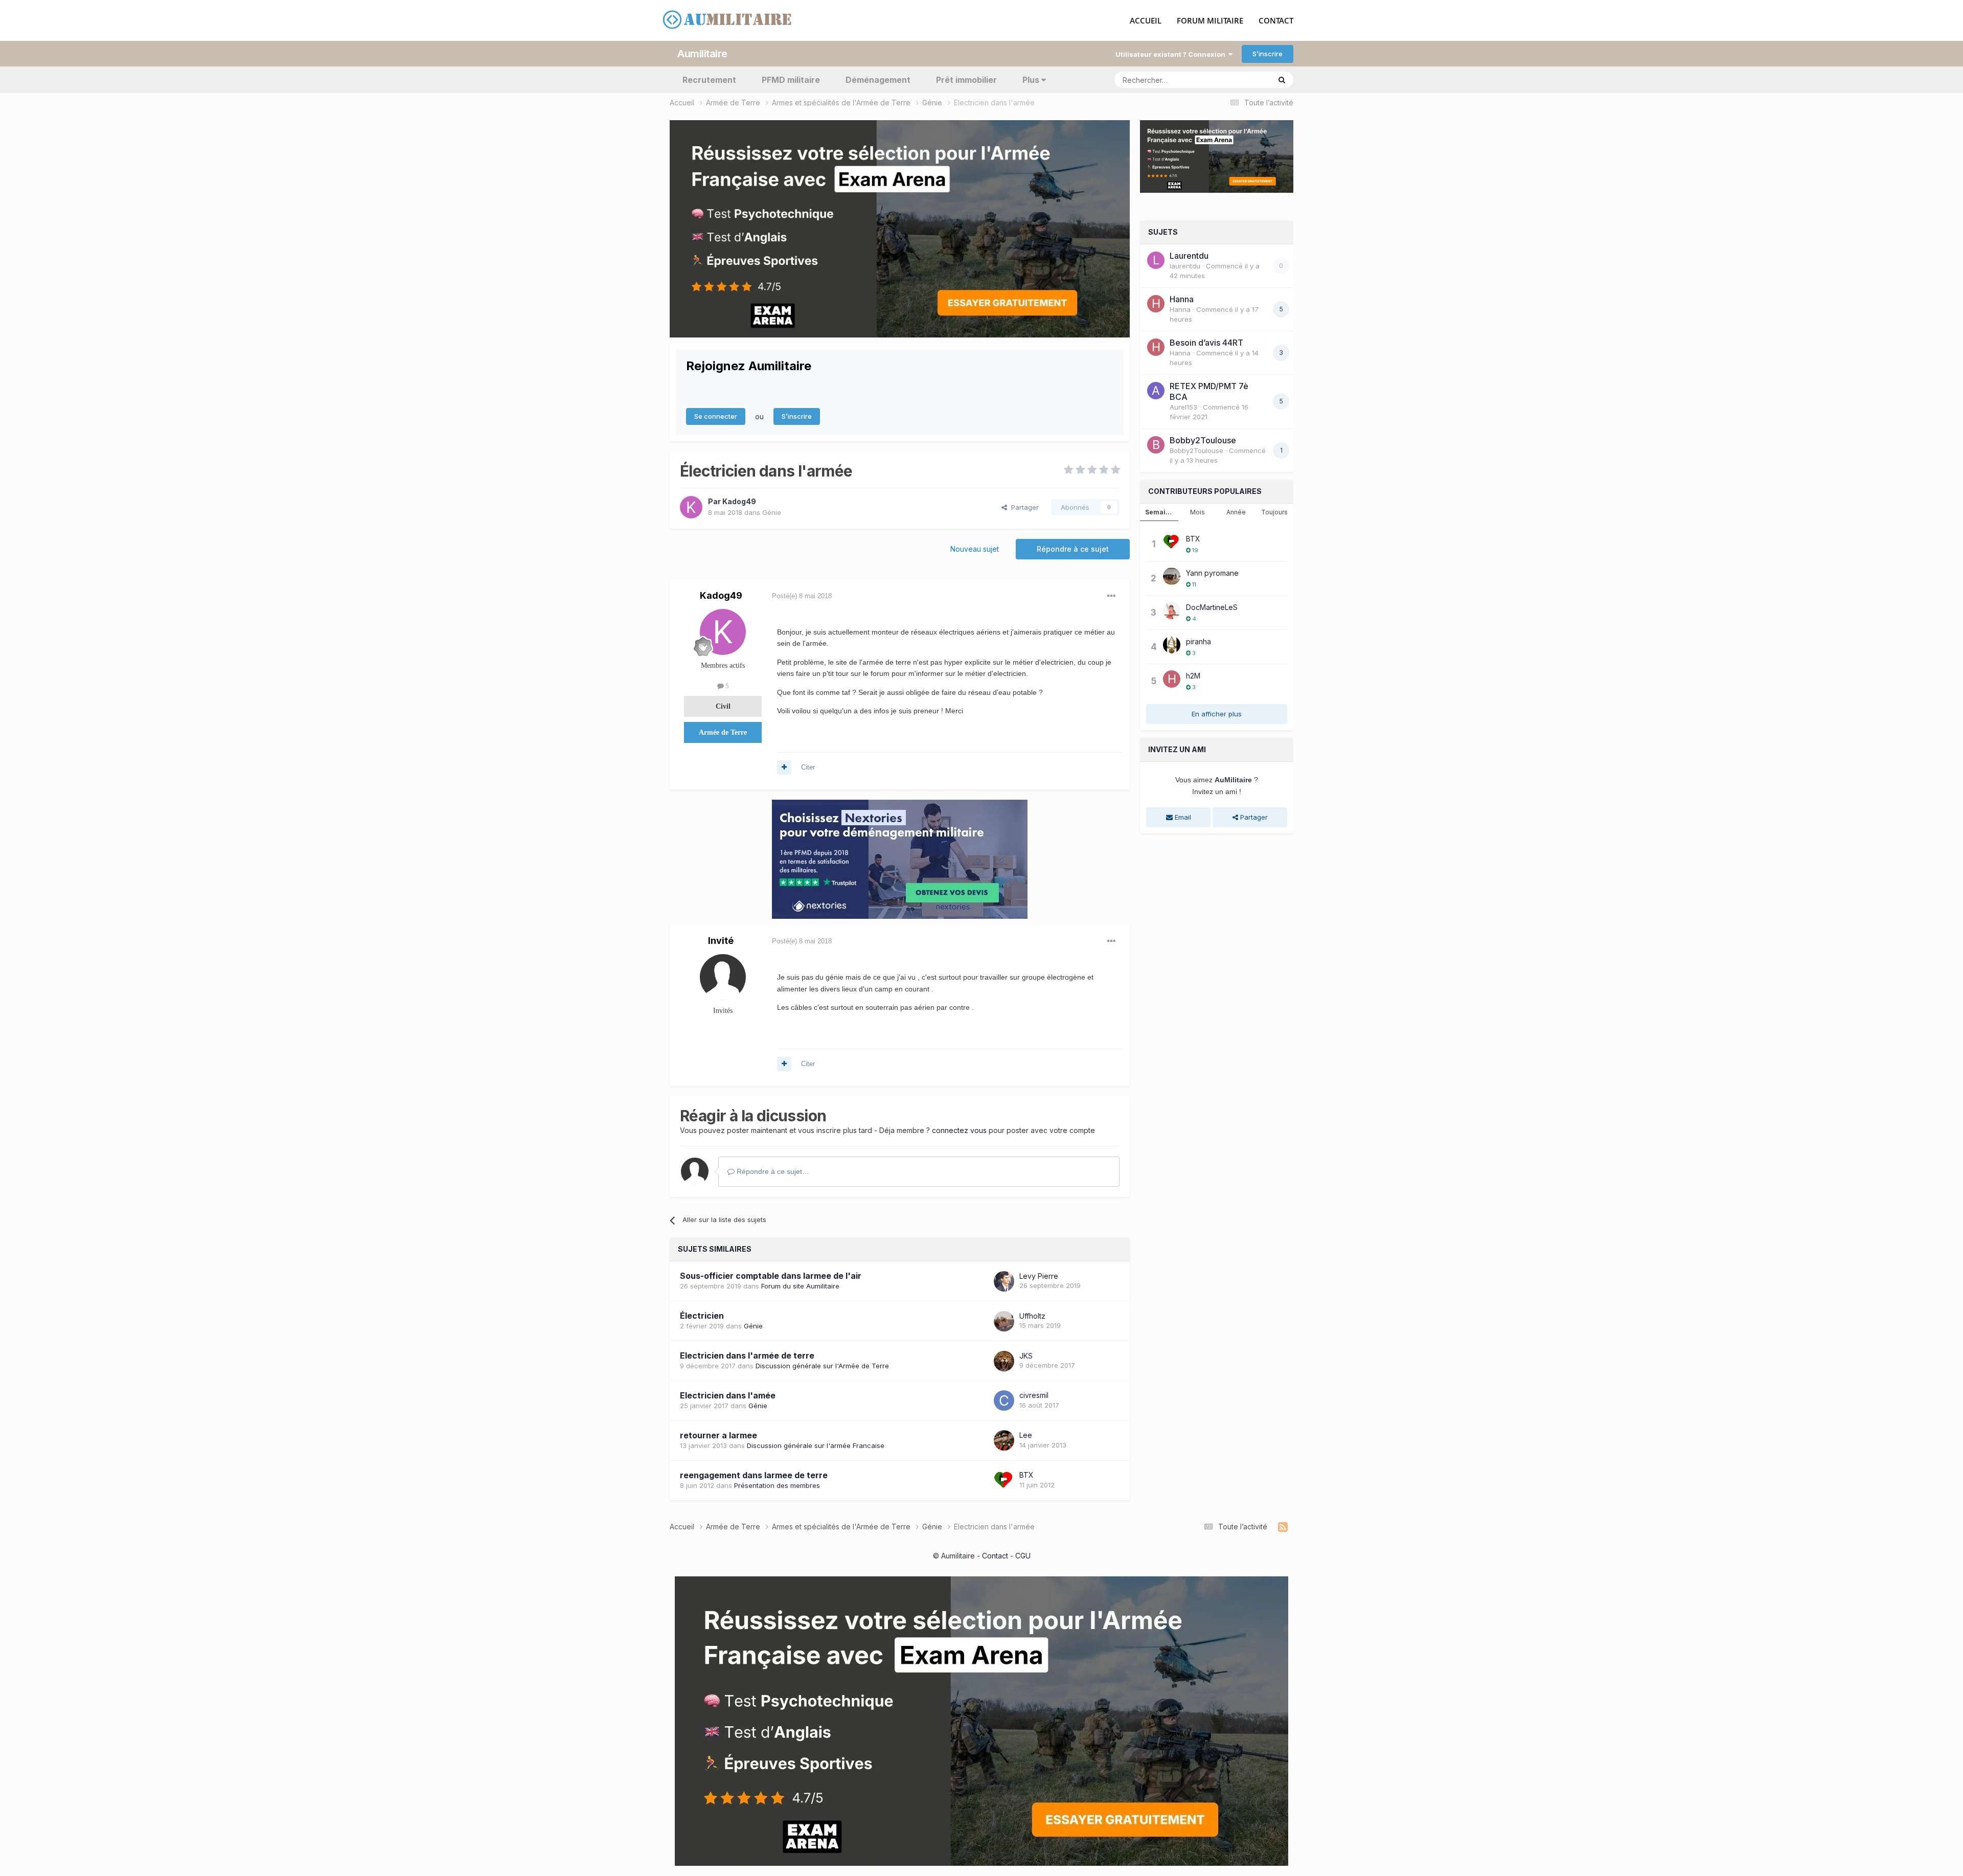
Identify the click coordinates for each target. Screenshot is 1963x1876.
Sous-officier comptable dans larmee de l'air (771, 1276)
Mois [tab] (1197, 512)
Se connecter (716, 416)
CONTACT (1276, 21)
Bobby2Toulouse (1203, 440)
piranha (1199, 641)
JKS (1026, 1356)
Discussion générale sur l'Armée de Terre (822, 1366)
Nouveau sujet (975, 549)
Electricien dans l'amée (728, 1395)
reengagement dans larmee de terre (754, 1475)
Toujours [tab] (1274, 512)
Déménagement (878, 80)
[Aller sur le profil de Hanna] (1156, 304)
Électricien (702, 1316)
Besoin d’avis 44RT (1206, 343)
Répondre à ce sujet (1073, 549)
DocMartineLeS (1212, 607)
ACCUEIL (1146, 21)
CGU (1023, 1556)
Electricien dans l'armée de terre (747, 1355)
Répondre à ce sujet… (772, 1171)
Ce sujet (1244, 80)
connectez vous (959, 1130)
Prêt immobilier (966, 80)
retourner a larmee (718, 1435)
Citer (808, 767)
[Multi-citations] (784, 767)
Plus (1031, 80)
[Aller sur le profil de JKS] (1004, 1361)
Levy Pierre (1039, 1276)
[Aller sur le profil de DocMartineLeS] (1172, 611)
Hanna (1182, 299)
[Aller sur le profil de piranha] (1172, 645)
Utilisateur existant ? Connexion (1172, 54)
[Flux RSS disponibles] (1283, 1527)
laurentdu (1185, 266)
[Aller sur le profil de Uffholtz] (1004, 1321)
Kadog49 (739, 501)
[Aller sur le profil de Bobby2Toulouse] (1156, 445)
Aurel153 (1183, 407)
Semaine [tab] (1159, 512)
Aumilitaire (702, 54)
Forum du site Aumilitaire (800, 1286)
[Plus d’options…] (1111, 596)
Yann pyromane (1212, 573)
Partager (1023, 507)
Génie (772, 512)
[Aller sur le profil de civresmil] (1004, 1400)
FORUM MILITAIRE (1210, 21)
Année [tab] (1236, 512)
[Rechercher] (1282, 80)
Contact (995, 1556)
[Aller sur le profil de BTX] (1004, 1480)
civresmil (1034, 1395)
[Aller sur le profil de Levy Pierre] (1004, 1281)
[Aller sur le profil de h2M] (1172, 679)
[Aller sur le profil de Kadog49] (691, 507)
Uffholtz (1032, 1316)
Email (1182, 817)
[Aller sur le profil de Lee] (1004, 1440)
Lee (1026, 1435)
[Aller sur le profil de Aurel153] (1156, 391)
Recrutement (709, 80)
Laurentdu (1189, 256)
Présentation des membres (777, 1485)
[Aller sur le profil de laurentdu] (1156, 260)
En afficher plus (1217, 714)
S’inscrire (1268, 54)
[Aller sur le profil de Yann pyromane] (1172, 576)
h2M (1193, 676)
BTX (1026, 1475)
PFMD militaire (791, 80)
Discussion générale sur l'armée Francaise (816, 1445)
